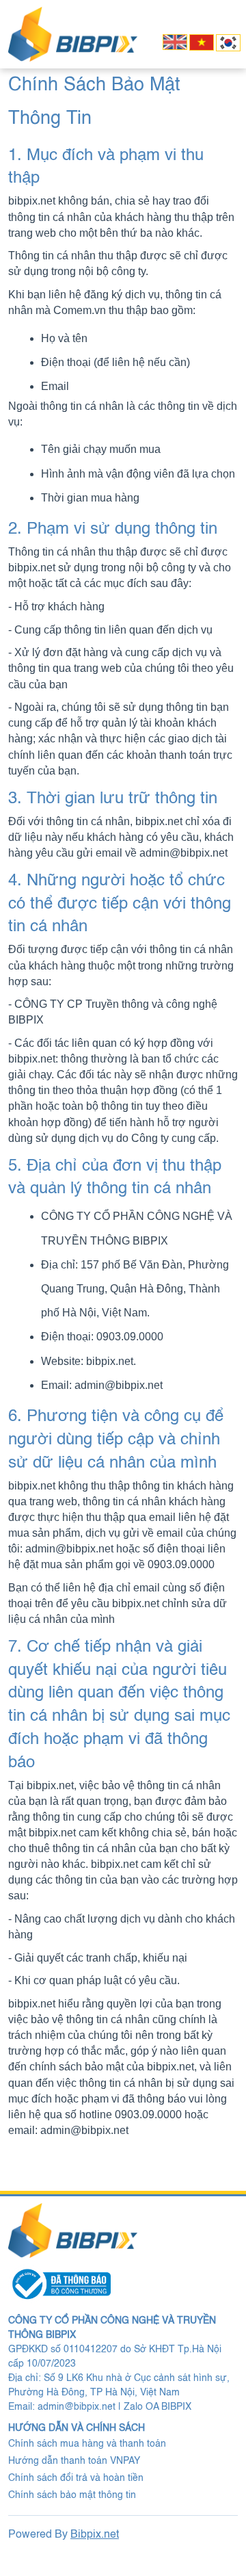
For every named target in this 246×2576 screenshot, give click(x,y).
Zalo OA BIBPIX (158, 2407)
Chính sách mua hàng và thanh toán (87, 2444)
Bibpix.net (95, 2535)
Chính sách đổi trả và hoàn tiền (76, 2478)
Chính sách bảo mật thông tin (72, 2495)
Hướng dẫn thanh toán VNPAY (74, 2461)
